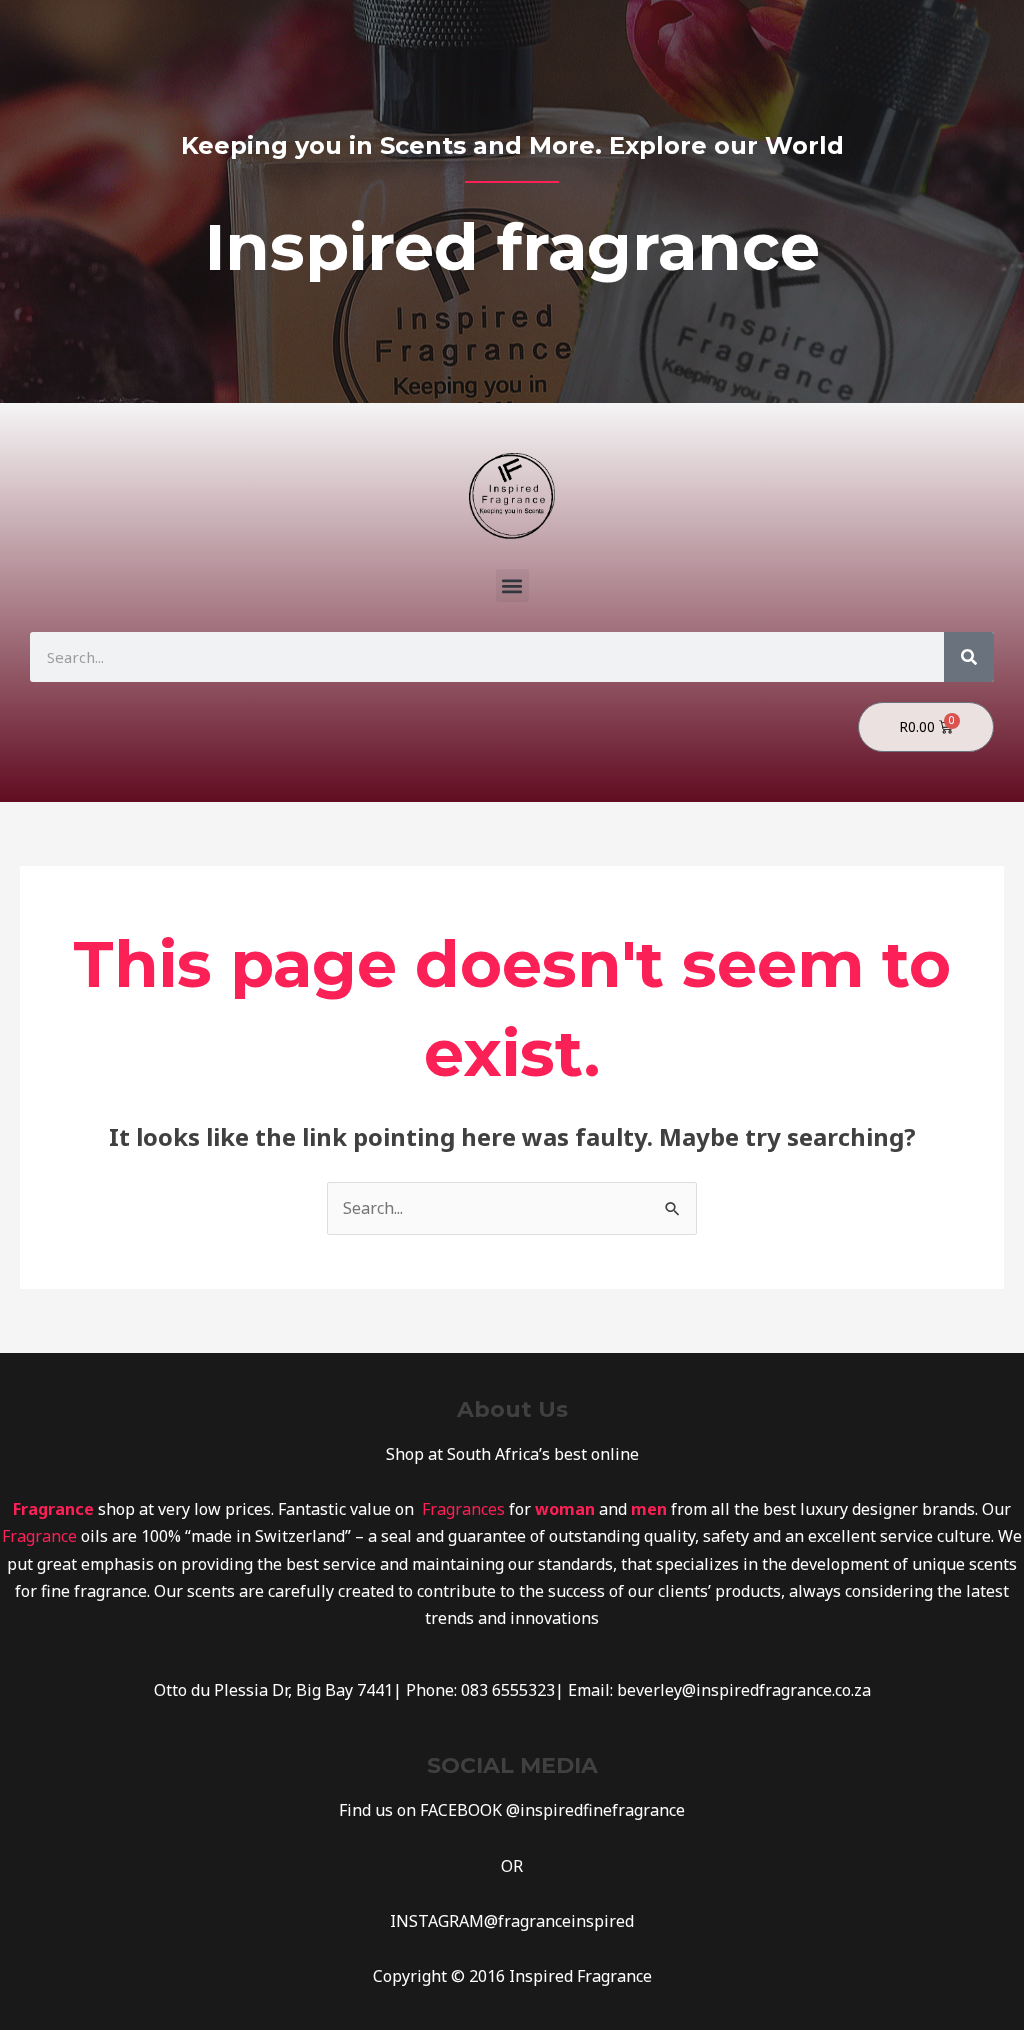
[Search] (969, 657)
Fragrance (39, 1536)
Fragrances (463, 1509)
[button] (512, 585)
